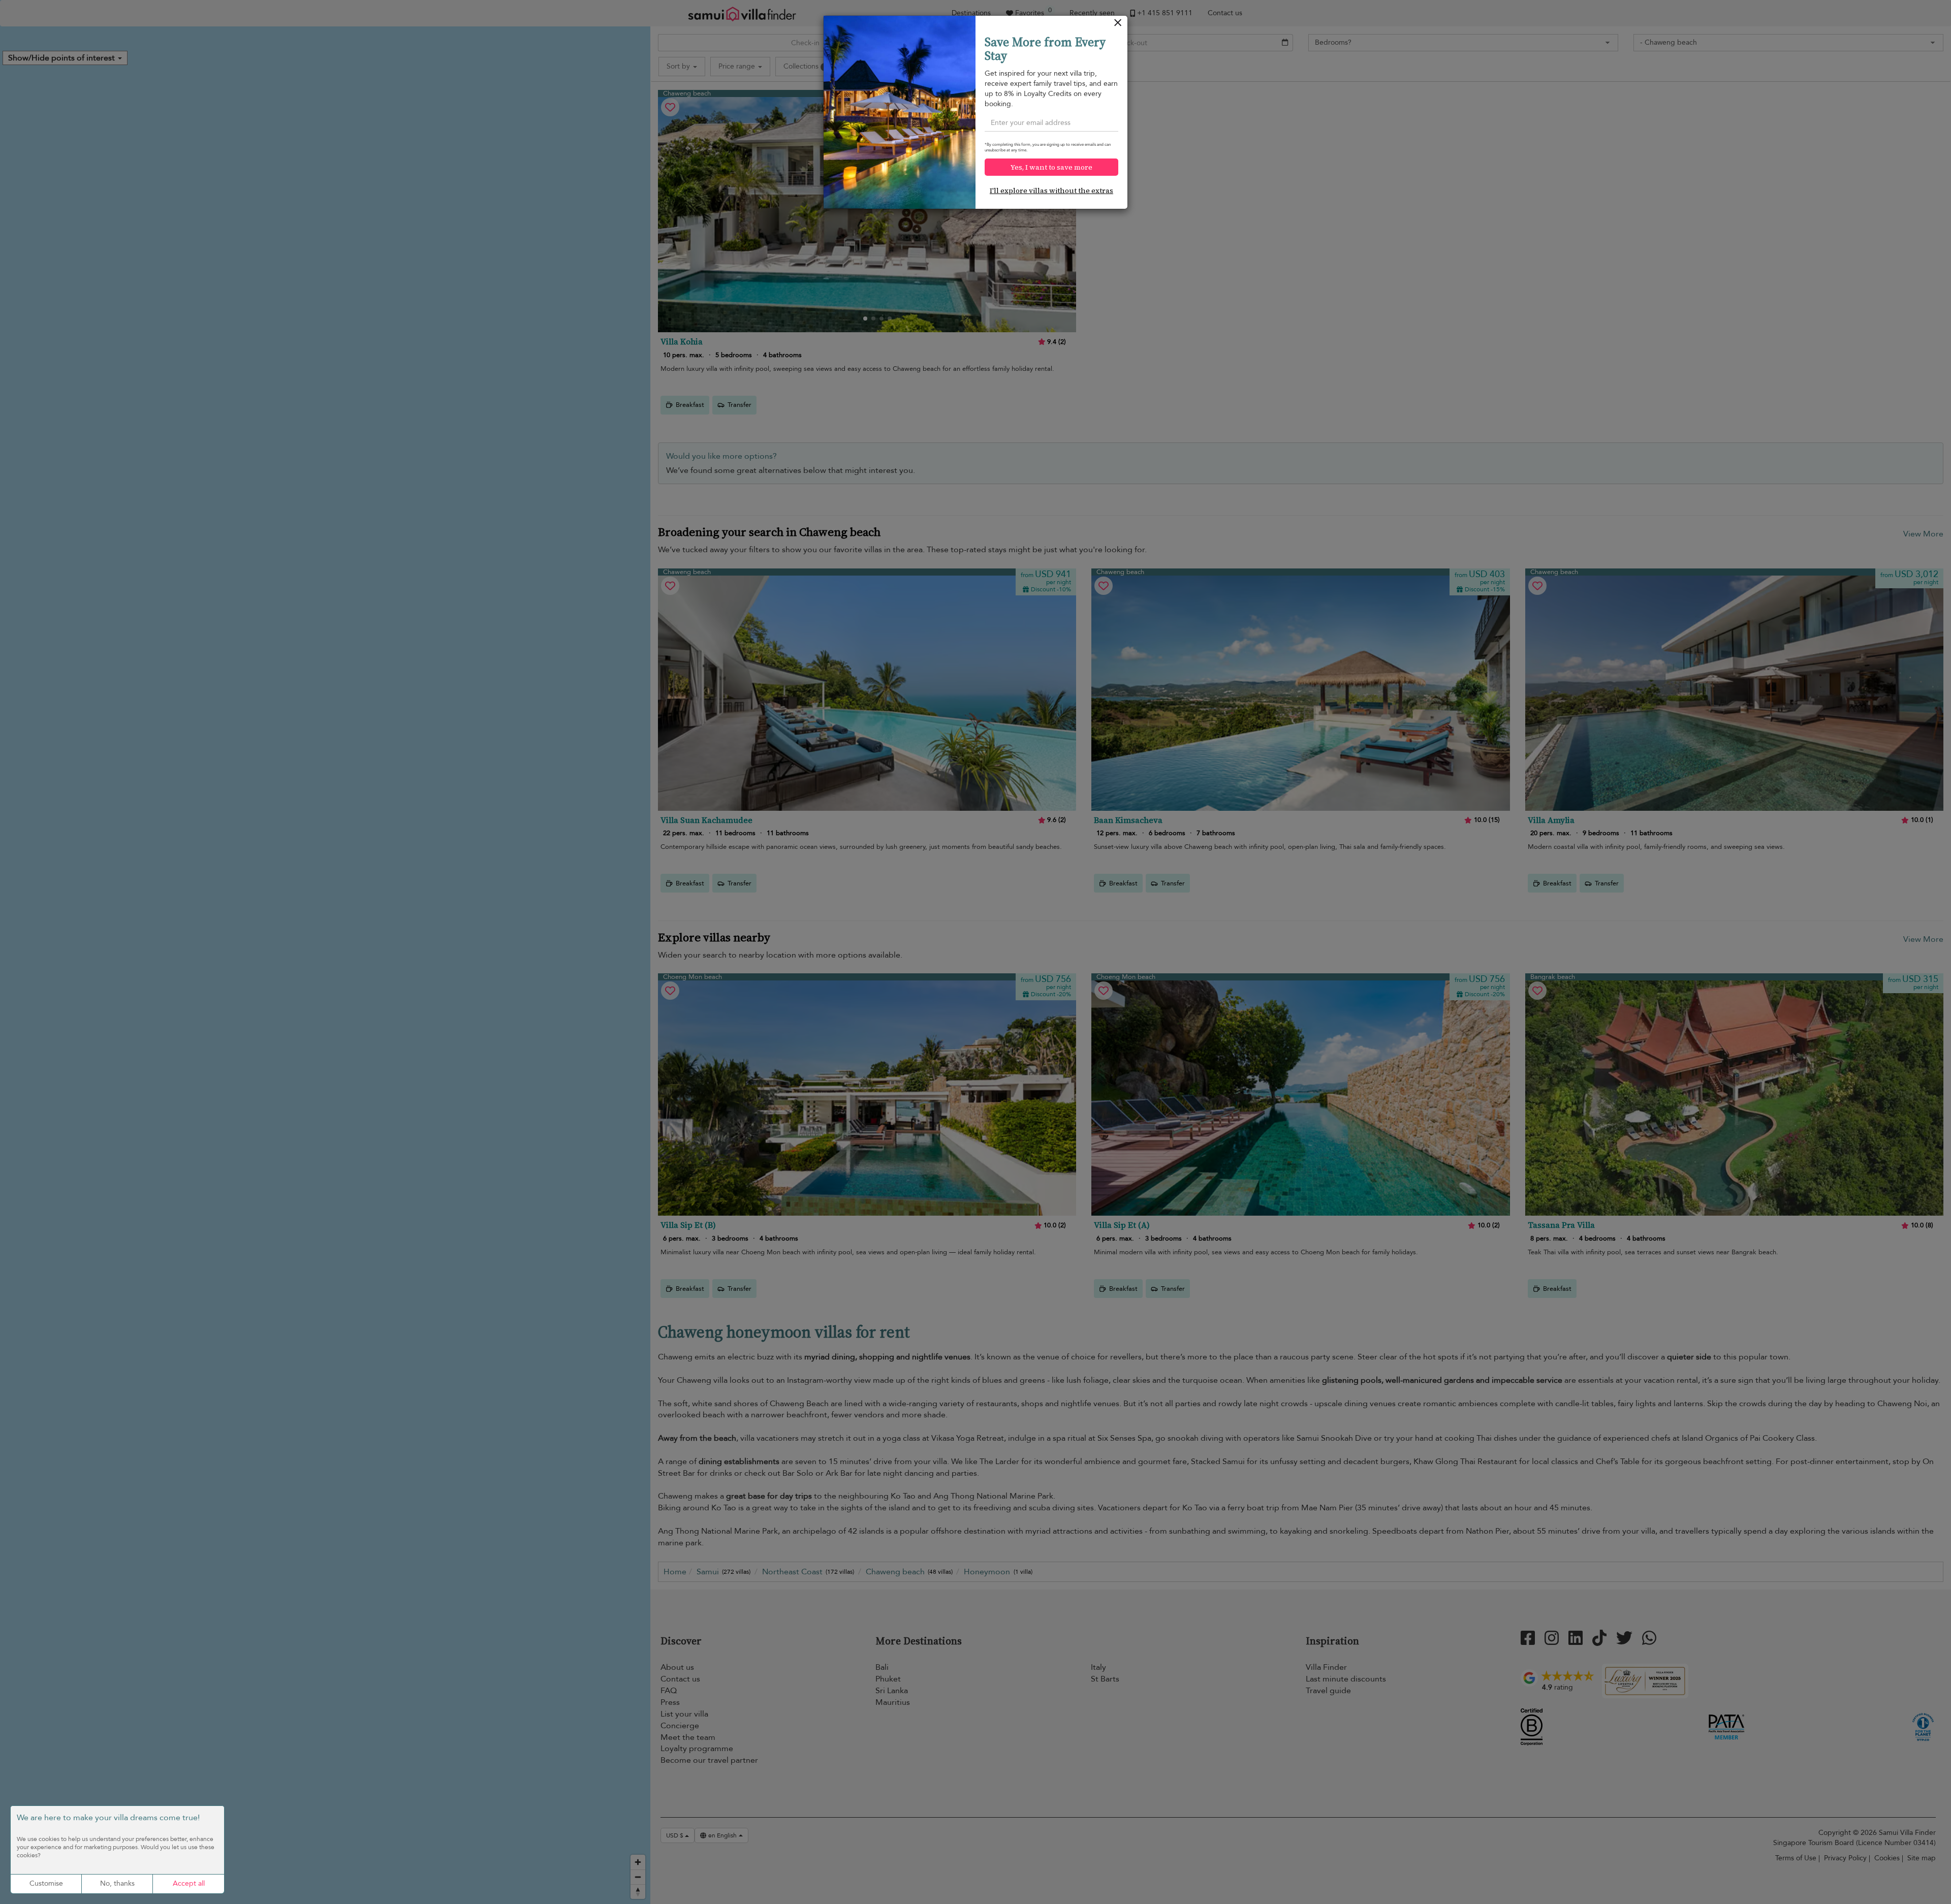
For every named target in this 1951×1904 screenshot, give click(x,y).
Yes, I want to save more (1051, 167)
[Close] (1118, 25)
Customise (46, 1883)
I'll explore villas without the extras (1051, 191)
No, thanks (117, 1883)
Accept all (189, 1883)
